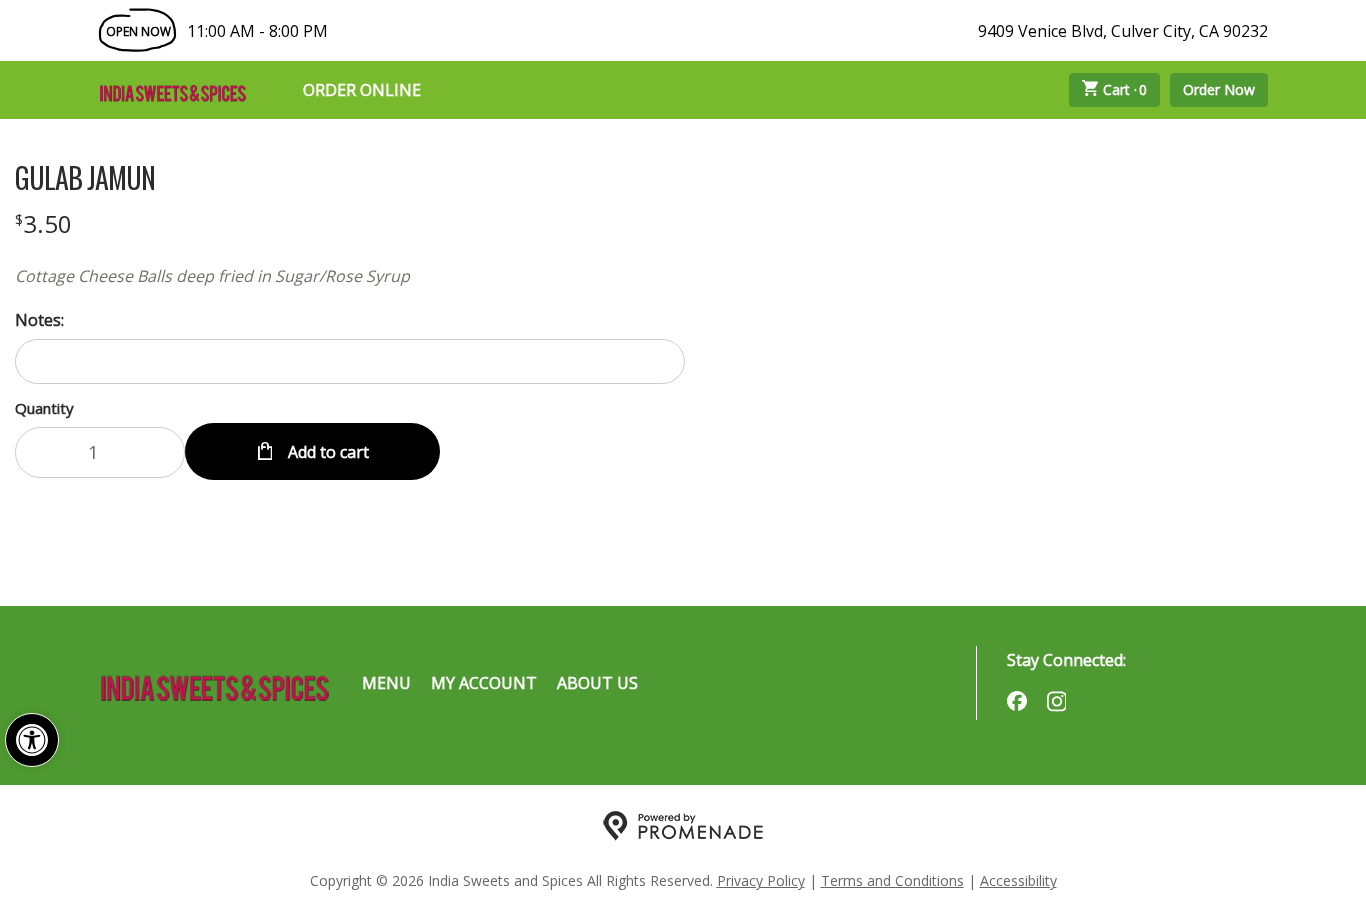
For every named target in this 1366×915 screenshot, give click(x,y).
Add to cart (326, 452)
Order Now (1219, 89)
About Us (597, 683)
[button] (32, 740)
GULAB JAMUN (85, 178)
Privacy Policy (761, 880)
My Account (484, 683)
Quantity (44, 408)
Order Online (362, 90)
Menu (386, 683)
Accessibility (1018, 880)
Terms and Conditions (892, 880)
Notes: (39, 320)
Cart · (1125, 89)
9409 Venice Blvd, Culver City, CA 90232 (1123, 31)
